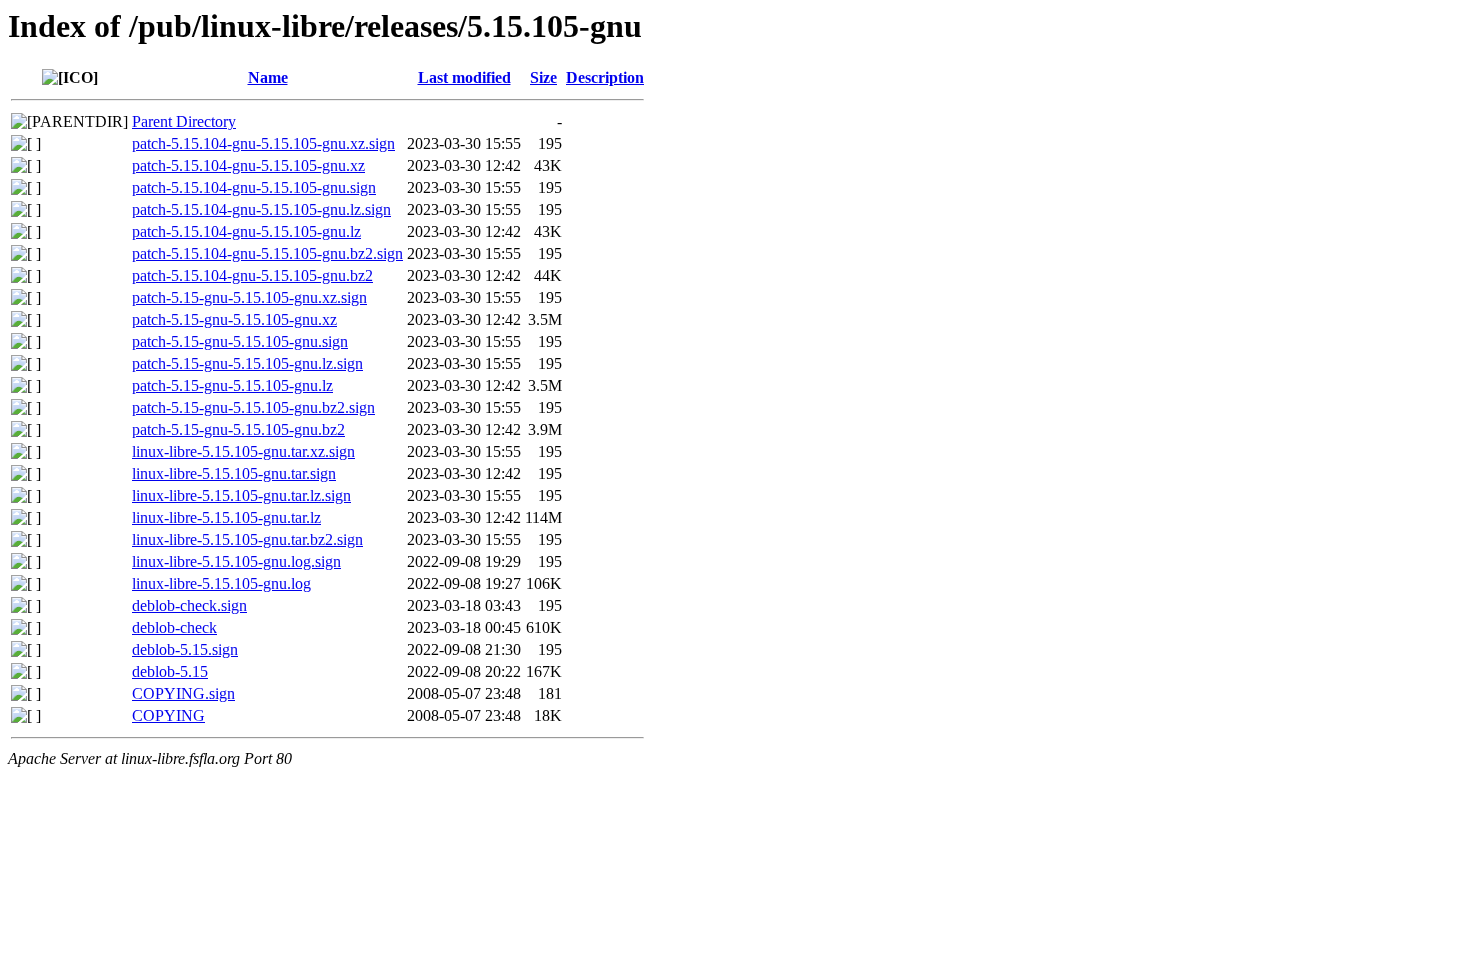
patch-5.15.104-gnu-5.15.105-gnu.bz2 (252, 275)
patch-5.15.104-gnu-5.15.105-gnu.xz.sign (263, 143)
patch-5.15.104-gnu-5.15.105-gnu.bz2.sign (267, 253)
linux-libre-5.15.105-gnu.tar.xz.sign (243, 451)
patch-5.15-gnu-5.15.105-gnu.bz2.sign (253, 407)
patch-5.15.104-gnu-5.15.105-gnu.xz (248, 165)
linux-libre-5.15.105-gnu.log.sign (236, 561)
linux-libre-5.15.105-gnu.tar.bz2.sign (247, 539)
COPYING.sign (183, 693)
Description (605, 77)
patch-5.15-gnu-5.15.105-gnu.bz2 (238, 429)
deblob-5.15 (170, 671)
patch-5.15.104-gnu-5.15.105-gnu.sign (254, 187)
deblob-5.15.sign (185, 649)
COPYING (168, 715)
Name (268, 77)
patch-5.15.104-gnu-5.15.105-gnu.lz (246, 231)
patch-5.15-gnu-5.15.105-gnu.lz (232, 385)
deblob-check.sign (189, 605)
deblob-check (174, 627)
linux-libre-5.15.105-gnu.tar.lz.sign (241, 495)
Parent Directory (184, 121)
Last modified (464, 77)
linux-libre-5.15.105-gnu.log (221, 583)
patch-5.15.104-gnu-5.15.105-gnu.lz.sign (261, 209)
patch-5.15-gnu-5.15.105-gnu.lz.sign (247, 363)
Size (543, 77)
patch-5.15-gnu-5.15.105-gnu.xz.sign (249, 297)
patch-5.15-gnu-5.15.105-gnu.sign (240, 341)
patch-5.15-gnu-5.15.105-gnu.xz (234, 319)
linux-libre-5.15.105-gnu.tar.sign (234, 473)
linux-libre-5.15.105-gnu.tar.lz (226, 517)
